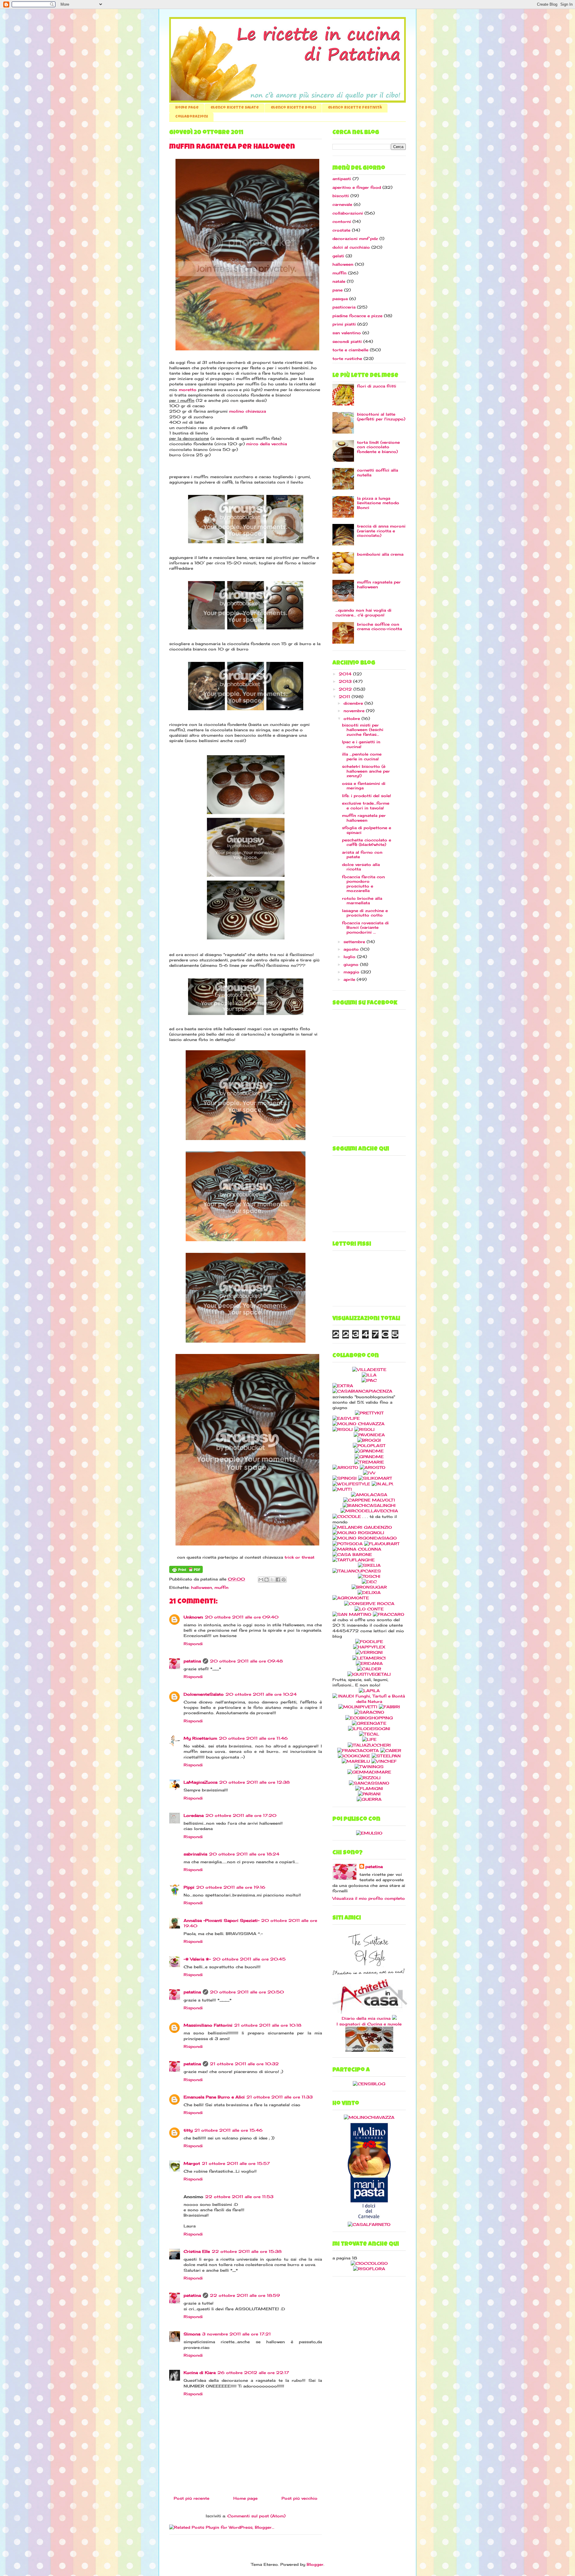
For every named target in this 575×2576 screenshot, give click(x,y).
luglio (350, 957)
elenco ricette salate (235, 108)
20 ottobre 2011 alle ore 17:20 (241, 1815)
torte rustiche (347, 358)
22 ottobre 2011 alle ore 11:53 (239, 2197)
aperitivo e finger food (357, 187)
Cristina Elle (197, 2251)
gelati (338, 256)
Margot (192, 2163)
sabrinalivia (195, 1854)
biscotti (341, 196)
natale (339, 281)
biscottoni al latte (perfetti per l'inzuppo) (381, 417)
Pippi (189, 1887)
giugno (352, 964)
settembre (355, 942)
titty (188, 2130)
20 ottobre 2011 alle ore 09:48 (246, 1661)
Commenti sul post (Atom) (256, 2516)
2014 (346, 674)
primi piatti (344, 324)
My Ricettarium (200, 1738)
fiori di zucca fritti (377, 386)
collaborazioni (192, 117)
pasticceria (344, 307)
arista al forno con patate (362, 855)
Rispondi (193, 1644)
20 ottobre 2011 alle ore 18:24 (244, 1854)
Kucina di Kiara (200, 2373)
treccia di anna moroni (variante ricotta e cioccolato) (381, 531)
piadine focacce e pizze (357, 316)
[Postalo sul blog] (267, 1580)
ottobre (352, 718)
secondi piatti (347, 341)
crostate (341, 230)
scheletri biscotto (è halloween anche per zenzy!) (366, 771)
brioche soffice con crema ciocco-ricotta (379, 627)
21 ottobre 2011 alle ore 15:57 (236, 2163)
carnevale (342, 204)
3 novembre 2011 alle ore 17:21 (236, 2334)
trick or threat (299, 1557)
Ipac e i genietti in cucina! (361, 744)
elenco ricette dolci (293, 108)
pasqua (340, 299)
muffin (221, 1587)
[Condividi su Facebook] (278, 1580)
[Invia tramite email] (261, 1580)
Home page (187, 108)
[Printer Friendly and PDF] (186, 1572)
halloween (202, 1587)
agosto (352, 949)
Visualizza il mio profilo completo (369, 1898)
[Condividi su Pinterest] (284, 1580)
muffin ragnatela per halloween (379, 584)
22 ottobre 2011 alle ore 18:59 (245, 2295)
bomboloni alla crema (380, 554)
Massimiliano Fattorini (208, 2025)
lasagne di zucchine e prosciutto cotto (365, 913)
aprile (350, 979)
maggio (352, 972)
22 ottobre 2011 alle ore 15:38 (247, 2251)
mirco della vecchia (267, 444)
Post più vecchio (299, 2498)
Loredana (194, 1815)
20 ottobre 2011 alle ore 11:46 (253, 1738)
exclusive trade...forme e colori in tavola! (366, 806)
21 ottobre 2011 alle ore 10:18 (268, 2025)
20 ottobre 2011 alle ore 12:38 (254, 1782)
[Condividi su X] (272, 1580)
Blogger (315, 2564)
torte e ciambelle (350, 350)
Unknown (193, 1617)
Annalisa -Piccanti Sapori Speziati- (221, 1920)
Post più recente (192, 2498)
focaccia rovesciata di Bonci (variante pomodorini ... (365, 927)
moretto (188, 390)
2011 (345, 697)
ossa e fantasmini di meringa (364, 786)
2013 (346, 681)
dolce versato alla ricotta (361, 867)
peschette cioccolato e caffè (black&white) (367, 842)
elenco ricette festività (355, 108)
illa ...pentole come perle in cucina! (362, 756)
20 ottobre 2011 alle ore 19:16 (231, 1887)
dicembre (354, 703)
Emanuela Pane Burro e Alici (214, 2097)
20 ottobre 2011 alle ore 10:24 (261, 1694)
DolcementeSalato (204, 1694)
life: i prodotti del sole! (367, 796)
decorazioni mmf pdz (355, 238)
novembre (355, 711)
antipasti (342, 179)
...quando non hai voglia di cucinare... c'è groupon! (363, 613)
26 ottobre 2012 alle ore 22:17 (253, 2373)
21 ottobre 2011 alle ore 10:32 (244, 2064)
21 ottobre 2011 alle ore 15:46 (229, 2130)
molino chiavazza (248, 411)
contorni (342, 221)
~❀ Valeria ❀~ (197, 1959)
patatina (192, 1661)
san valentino (347, 333)
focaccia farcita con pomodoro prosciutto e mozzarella (363, 884)
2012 (346, 689)
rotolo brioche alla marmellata (362, 901)
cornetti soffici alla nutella (377, 472)
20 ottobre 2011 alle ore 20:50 (247, 1992)
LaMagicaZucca (201, 1782)
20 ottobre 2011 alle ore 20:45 (249, 1959)
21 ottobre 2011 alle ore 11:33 (280, 2097)
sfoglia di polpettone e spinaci (367, 830)
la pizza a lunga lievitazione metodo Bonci (378, 503)
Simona (192, 2334)
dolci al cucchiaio (351, 247)
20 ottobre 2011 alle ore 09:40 (242, 1617)
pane (338, 290)
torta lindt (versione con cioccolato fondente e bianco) (378, 447)
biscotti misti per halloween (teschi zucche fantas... (363, 730)
